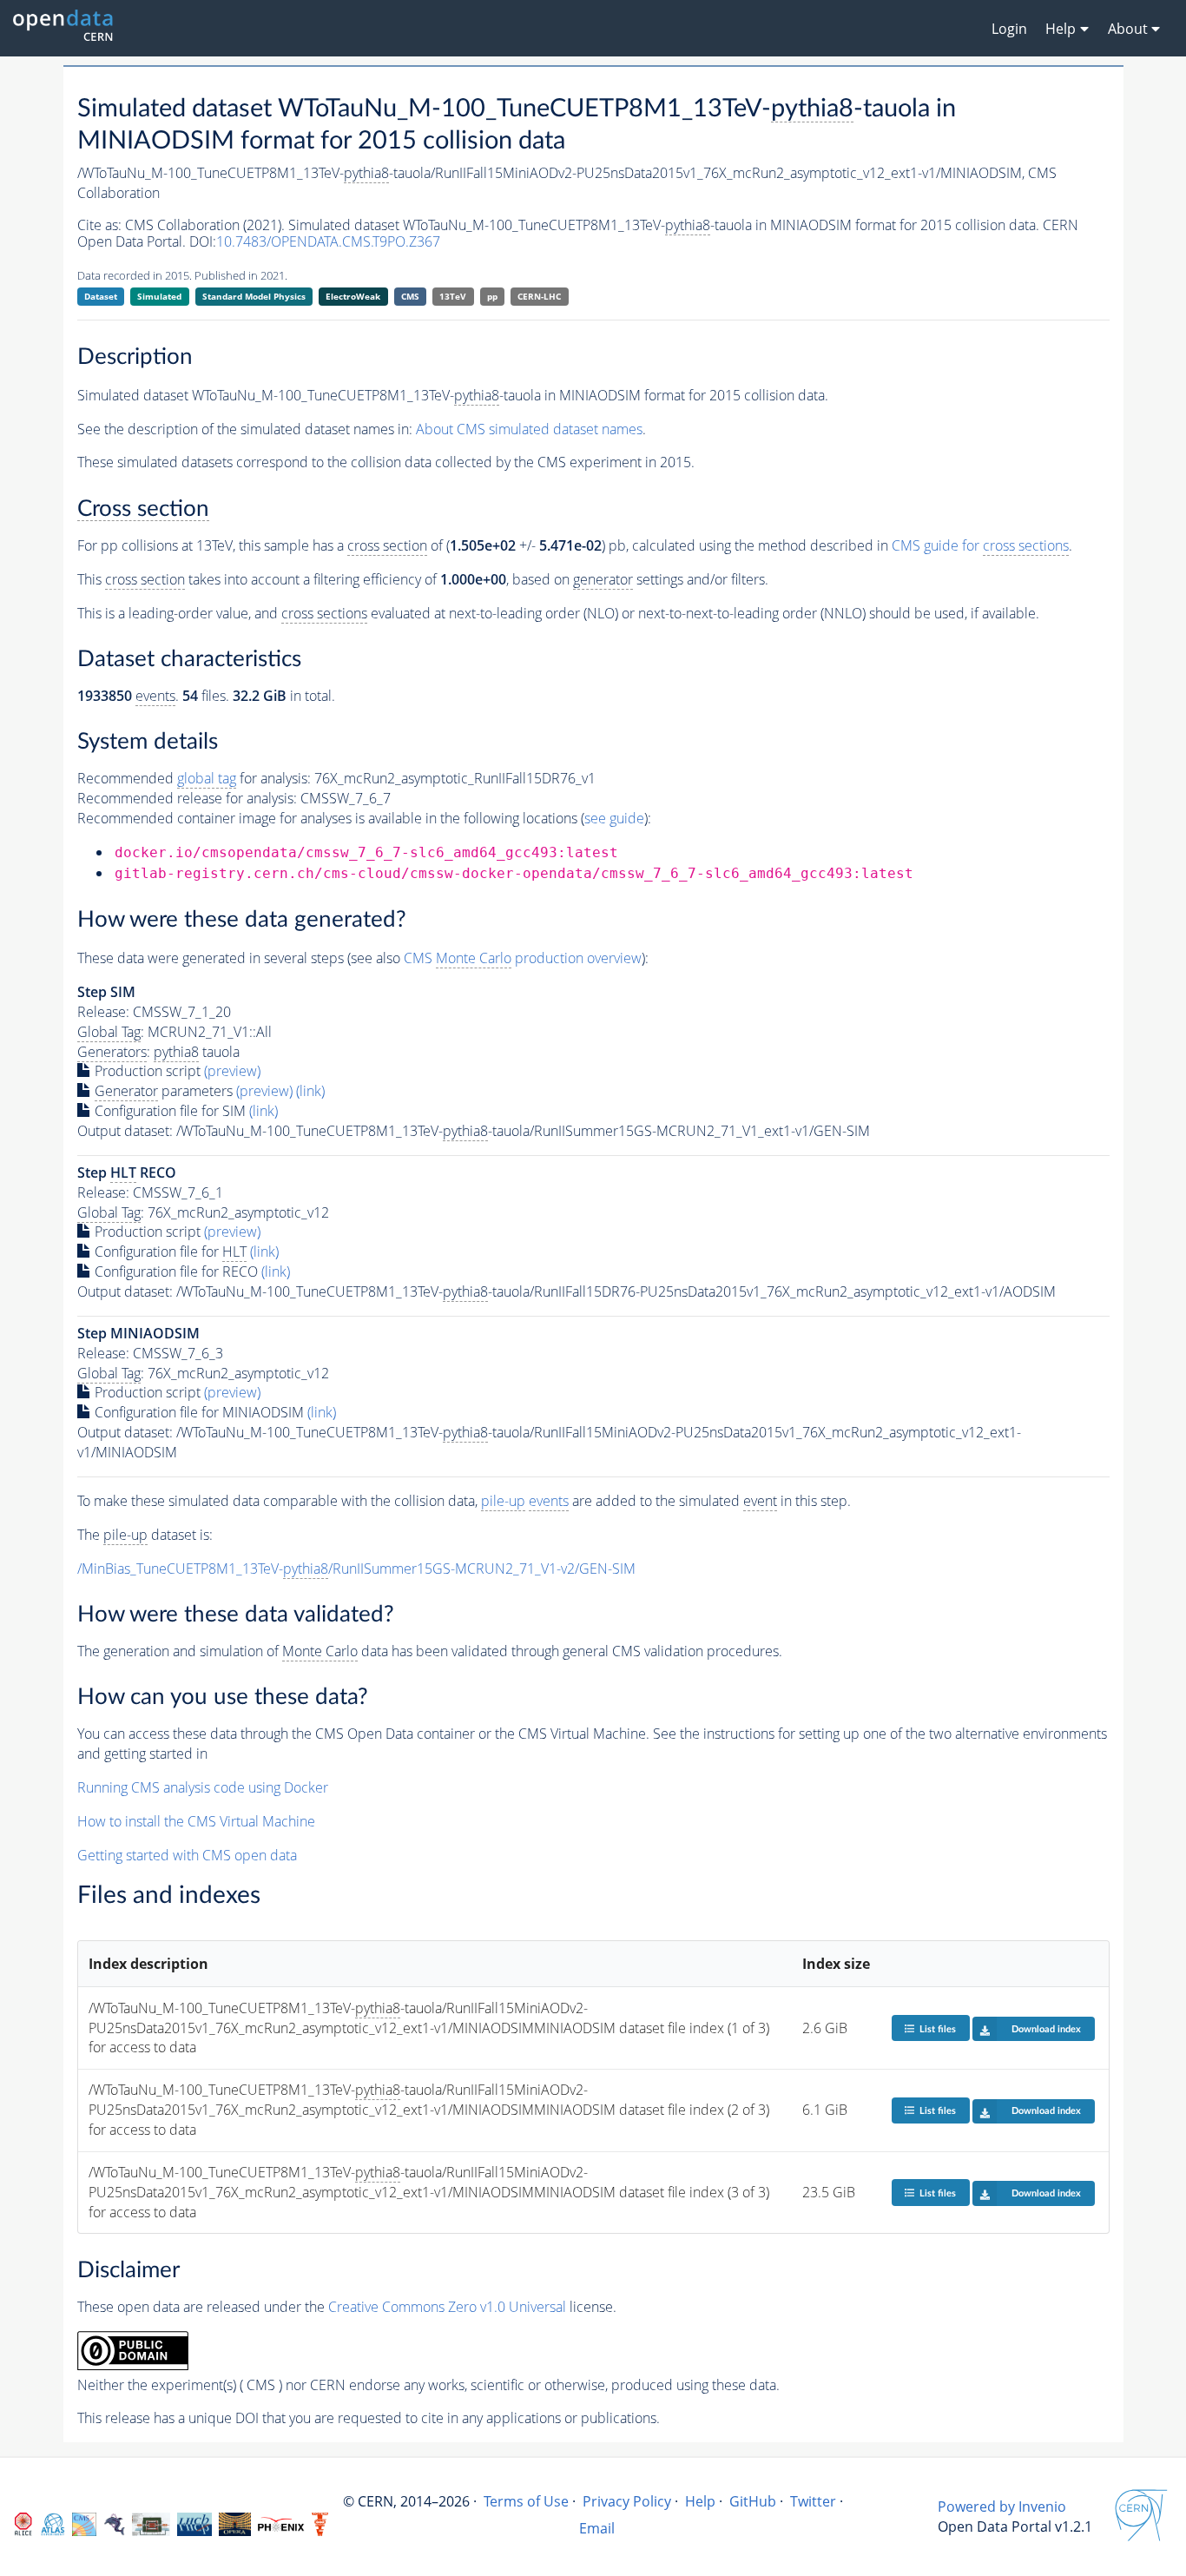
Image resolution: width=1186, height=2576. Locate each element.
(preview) (232, 1071)
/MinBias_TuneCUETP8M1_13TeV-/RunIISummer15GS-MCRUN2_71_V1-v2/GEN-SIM (356, 1569)
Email (597, 2528)
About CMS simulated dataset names (529, 429)
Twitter (813, 2501)
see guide (614, 818)
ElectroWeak (353, 296)
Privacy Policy (627, 2501)
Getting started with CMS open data (187, 1855)
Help (700, 2501)
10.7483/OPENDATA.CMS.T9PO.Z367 (328, 241)
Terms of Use (526, 2501)
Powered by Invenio (1002, 2507)
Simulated (159, 296)
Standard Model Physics (254, 296)
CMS (410, 296)
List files (938, 2029)
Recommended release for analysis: (187, 798)
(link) (310, 1091)
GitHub (753, 2501)
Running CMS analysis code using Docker (203, 1787)
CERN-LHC (539, 296)
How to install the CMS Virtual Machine (196, 1821)
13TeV (453, 296)
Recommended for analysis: (194, 778)
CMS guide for (980, 545)
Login (1009, 29)
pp (492, 296)
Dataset (101, 296)
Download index (1046, 2029)
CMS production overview (523, 958)
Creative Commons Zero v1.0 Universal (447, 2307)
